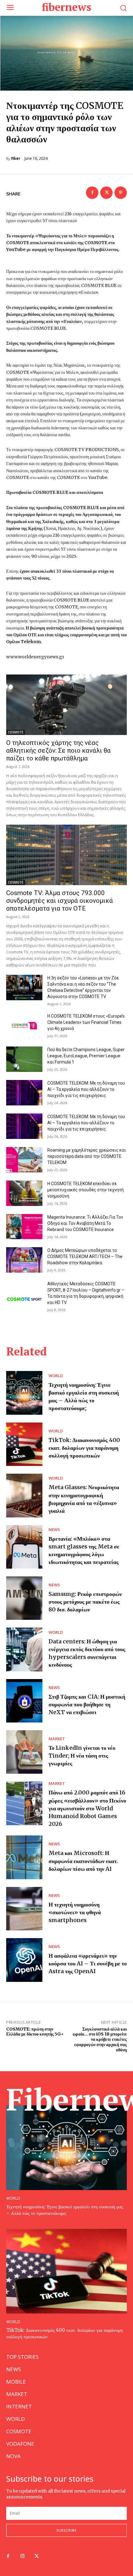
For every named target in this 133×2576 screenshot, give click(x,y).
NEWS (54, 1530)
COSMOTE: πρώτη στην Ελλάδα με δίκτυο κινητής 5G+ (35, 2032)
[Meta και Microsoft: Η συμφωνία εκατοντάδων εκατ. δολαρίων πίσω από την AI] (24, 1857)
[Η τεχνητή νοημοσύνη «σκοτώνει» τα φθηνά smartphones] (24, 1909)
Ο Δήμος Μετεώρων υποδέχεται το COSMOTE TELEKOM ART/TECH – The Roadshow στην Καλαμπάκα (85, 1257)
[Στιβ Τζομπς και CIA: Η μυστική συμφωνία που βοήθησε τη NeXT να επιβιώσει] (24, 1701)
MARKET (57, 1739)
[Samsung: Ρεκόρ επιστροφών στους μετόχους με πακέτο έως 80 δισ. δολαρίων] (24, 1598)
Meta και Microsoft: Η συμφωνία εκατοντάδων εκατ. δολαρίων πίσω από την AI (83, 1861)
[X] (106, 193)
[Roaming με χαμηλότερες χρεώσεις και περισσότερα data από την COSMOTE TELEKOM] (24, 1160)
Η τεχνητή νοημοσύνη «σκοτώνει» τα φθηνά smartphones (75, 1912)
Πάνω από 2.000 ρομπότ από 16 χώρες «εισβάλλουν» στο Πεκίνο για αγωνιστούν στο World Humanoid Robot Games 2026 (87, 1808)
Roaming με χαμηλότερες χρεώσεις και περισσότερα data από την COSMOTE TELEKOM (87, 1156)
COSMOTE (16, 732)
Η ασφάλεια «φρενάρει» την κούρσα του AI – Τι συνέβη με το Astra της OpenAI (88, 1963)
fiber (16, 159)
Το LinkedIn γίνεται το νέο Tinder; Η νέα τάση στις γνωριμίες (82, 1756)
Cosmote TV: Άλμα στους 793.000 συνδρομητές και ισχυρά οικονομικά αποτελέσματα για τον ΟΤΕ (60, 901)
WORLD (56, 1376)
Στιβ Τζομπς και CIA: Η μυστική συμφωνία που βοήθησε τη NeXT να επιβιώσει (87, 1704)
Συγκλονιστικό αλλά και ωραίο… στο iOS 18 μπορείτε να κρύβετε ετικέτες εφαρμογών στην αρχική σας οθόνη (100, 2039)
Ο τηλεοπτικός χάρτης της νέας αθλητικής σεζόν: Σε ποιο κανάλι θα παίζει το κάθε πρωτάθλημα (58, 750)
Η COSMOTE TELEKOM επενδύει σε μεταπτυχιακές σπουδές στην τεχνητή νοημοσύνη (86, 1190)
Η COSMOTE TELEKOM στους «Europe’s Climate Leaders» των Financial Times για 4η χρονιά (86, 1022)
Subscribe (66, 2530)
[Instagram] (22, 2556)
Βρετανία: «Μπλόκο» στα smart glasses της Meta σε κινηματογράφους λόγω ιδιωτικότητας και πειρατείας (84, 1550)
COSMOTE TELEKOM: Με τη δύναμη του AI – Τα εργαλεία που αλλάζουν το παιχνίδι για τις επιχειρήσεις (86, 1089)
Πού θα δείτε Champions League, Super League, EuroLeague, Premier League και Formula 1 (86, 1056)
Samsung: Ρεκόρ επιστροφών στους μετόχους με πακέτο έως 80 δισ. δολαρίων (85, 1602)
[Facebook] (92, 193)
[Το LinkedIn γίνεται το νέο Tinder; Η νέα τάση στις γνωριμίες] (24, 1752)
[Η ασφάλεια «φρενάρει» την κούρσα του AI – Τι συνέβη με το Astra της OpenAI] (24, 1960)
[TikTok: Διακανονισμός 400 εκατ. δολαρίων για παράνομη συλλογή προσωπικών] (24, 1444)
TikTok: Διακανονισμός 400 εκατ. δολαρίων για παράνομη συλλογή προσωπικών (84, 1448)
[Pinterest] (121, 193)
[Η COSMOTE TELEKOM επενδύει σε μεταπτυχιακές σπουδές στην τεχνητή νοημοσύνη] (24, 1193)
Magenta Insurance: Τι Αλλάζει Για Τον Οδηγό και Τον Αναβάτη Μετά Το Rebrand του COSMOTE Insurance (85, 1223)
